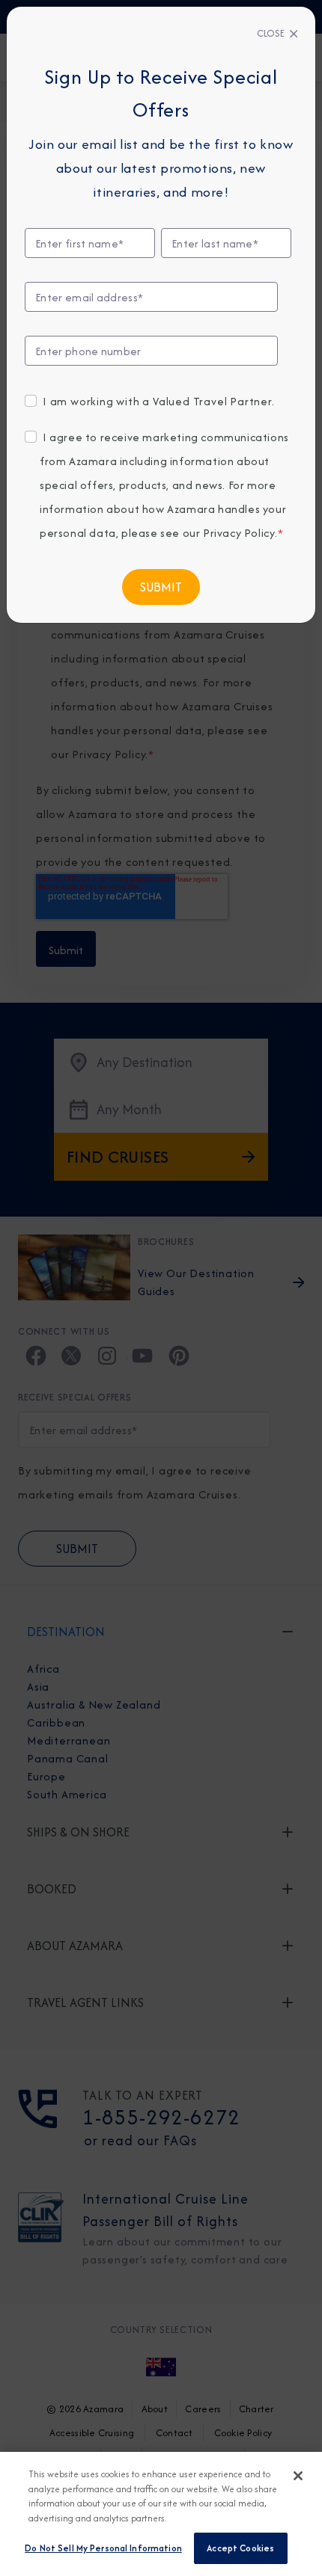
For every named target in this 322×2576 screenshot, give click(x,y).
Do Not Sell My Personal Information (103, 2548)
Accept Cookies (240, 2548)
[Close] (298, 2476)
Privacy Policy (239, 533)
